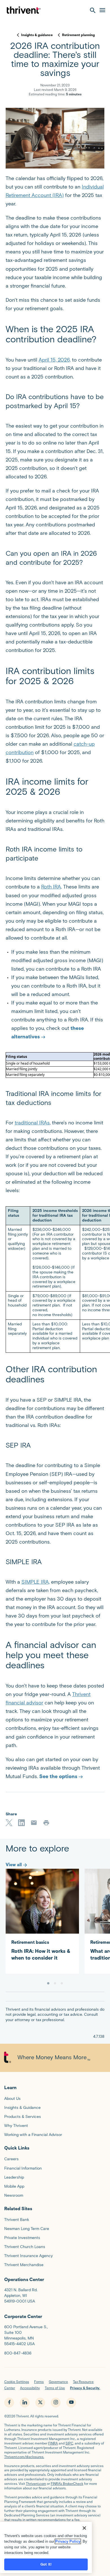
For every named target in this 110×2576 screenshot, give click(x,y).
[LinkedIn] (21, 1823)
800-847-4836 (18, 2353)
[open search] (93, 10)
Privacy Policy (68, 2541)
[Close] (84, 2528)
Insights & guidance (37, 35)
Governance (58, 2382)
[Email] (34, 1823)
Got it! (46, 2564)
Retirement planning (78, 35)
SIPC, (70, 2443)
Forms (39, 2382)
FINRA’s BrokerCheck (67, 2484)
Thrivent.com (36, 2484)
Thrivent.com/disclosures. (24, 2457)
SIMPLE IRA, (36, 1582)
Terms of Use (55, 2388)
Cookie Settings (17, 2382)
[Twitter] (9, 1823)
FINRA (53, 2443)
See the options (58, 1776)
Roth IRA (51, 887)
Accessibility (30, 2388)
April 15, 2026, (55, 360)
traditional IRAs (32, 1123)
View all (14, 1865)
